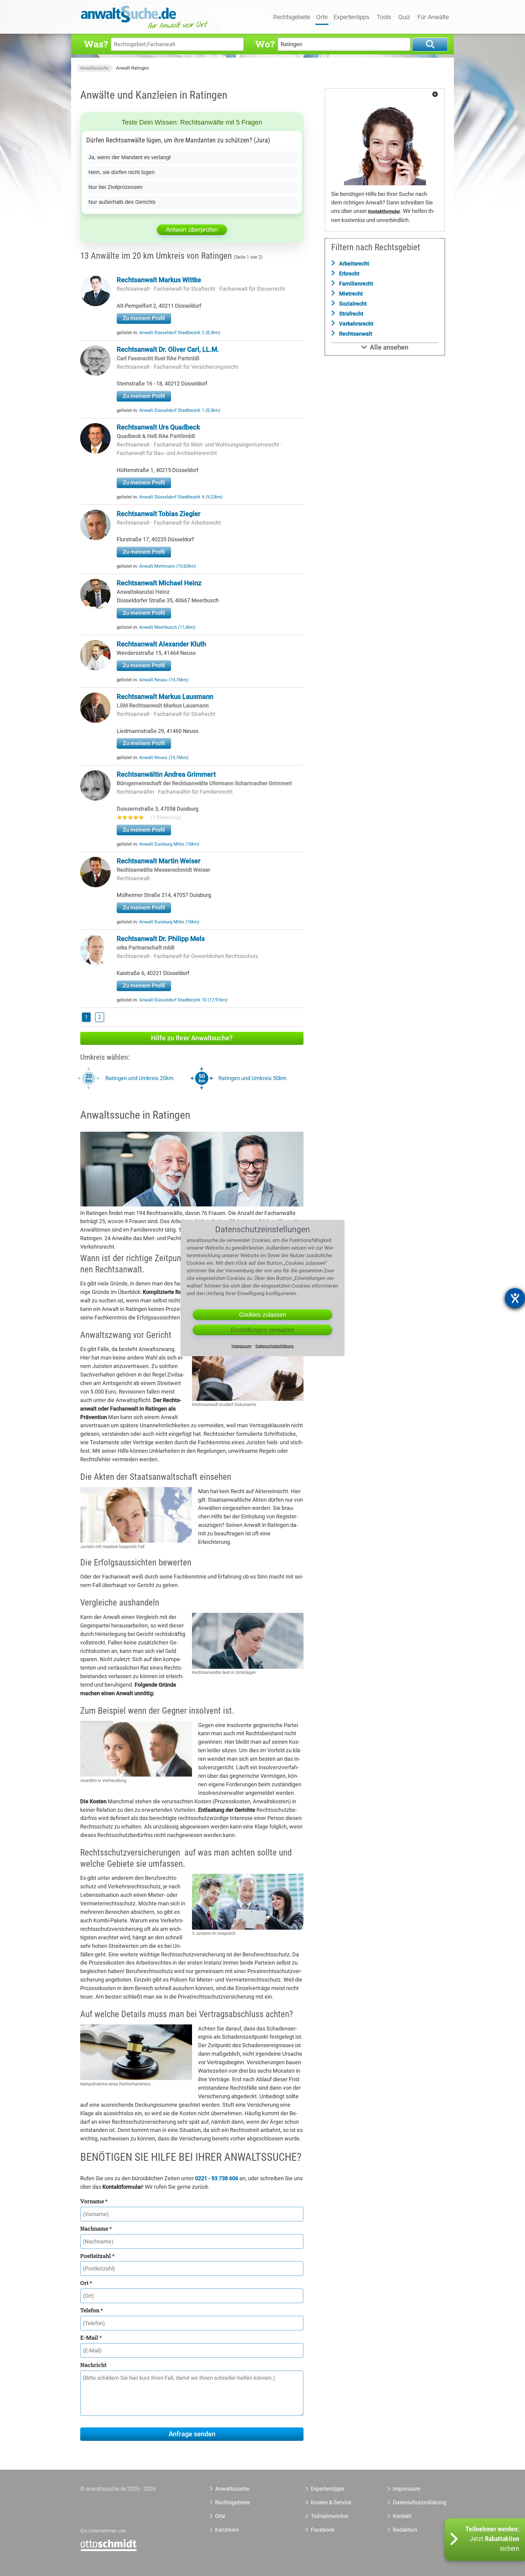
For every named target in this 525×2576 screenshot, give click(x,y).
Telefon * (92, 2310)
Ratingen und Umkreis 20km (139, 1078)
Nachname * (96, 2229)
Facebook (323, 2530)
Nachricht (93, 2365)
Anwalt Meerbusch (167, 627)
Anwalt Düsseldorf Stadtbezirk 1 (180, 410)
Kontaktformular (384, 212)
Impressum (407, 2489)
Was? (96, 44)
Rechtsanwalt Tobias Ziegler (159, 514)
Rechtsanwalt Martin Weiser (159, 861)
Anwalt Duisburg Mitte (169, 844)
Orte (322, 17)
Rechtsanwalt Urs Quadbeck (158, 427)
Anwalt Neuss (164, 680)
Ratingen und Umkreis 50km (252, 1078)
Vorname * (94, 2201)
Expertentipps (352, 17)
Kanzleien (227, 2530)
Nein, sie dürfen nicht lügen (122, 172)
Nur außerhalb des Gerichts (122, 202)
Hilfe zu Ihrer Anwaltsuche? (192, 1038)
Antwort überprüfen (192, 230)
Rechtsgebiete (292, 17)
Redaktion (405, 2530)
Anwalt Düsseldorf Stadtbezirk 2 (180, 333)
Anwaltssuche (94, 68)
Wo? (265, 44)
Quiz (404, 17)
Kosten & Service (331, 2502)
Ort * (86, 2283)
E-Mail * (91, 2338)
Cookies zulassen (263, 1315)
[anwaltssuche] (145, 29)
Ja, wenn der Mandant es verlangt (130, 157)
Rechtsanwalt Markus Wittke (159, 280)
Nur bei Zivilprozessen (115, 187)
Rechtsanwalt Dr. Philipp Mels (161, 939)
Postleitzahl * (97, 2256)
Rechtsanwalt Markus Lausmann (165, 697)
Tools (384, 17)
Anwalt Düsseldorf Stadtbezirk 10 (183, 1000)
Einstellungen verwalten (263, 1330)
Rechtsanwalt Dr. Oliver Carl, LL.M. (168, 349)
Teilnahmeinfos (329, 2516)
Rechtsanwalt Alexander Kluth (161, 644)
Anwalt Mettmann (168, 566)
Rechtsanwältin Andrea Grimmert (166, 774)
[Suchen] (430, 44)
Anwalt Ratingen (132, 68)
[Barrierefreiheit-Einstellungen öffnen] (515, 1298)
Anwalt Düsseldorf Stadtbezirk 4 (181, 497)
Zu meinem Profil (144, 318)
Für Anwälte (433, 17)
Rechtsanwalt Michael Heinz (159, 583)
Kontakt (402, 2516)
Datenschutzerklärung (413, 2502)
